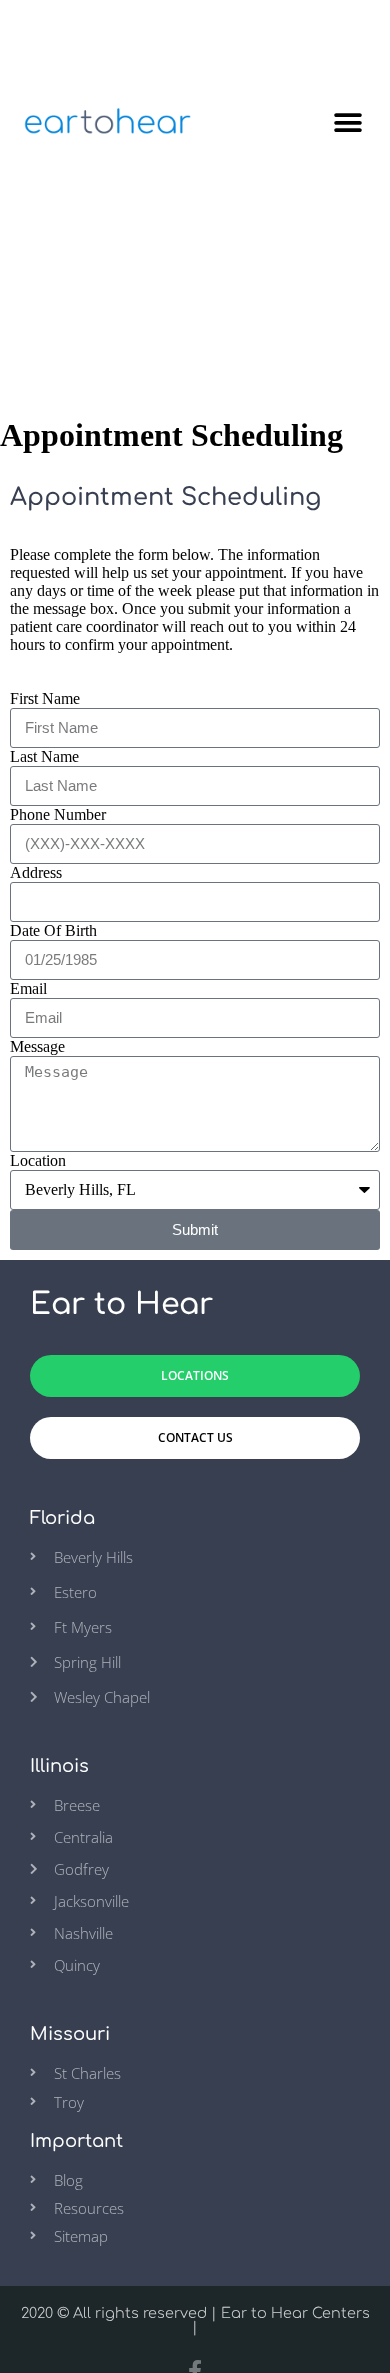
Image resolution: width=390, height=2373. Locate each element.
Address (36, 872)
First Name (45, 698)
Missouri (70, 2034)
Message (37, 1046)
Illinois (59, 1766)
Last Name (44, 756)
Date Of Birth (53, 930)
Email (28, 988)
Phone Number (58, 814)
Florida (62, 1518)
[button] (347, 123)
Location (38, 1160)
